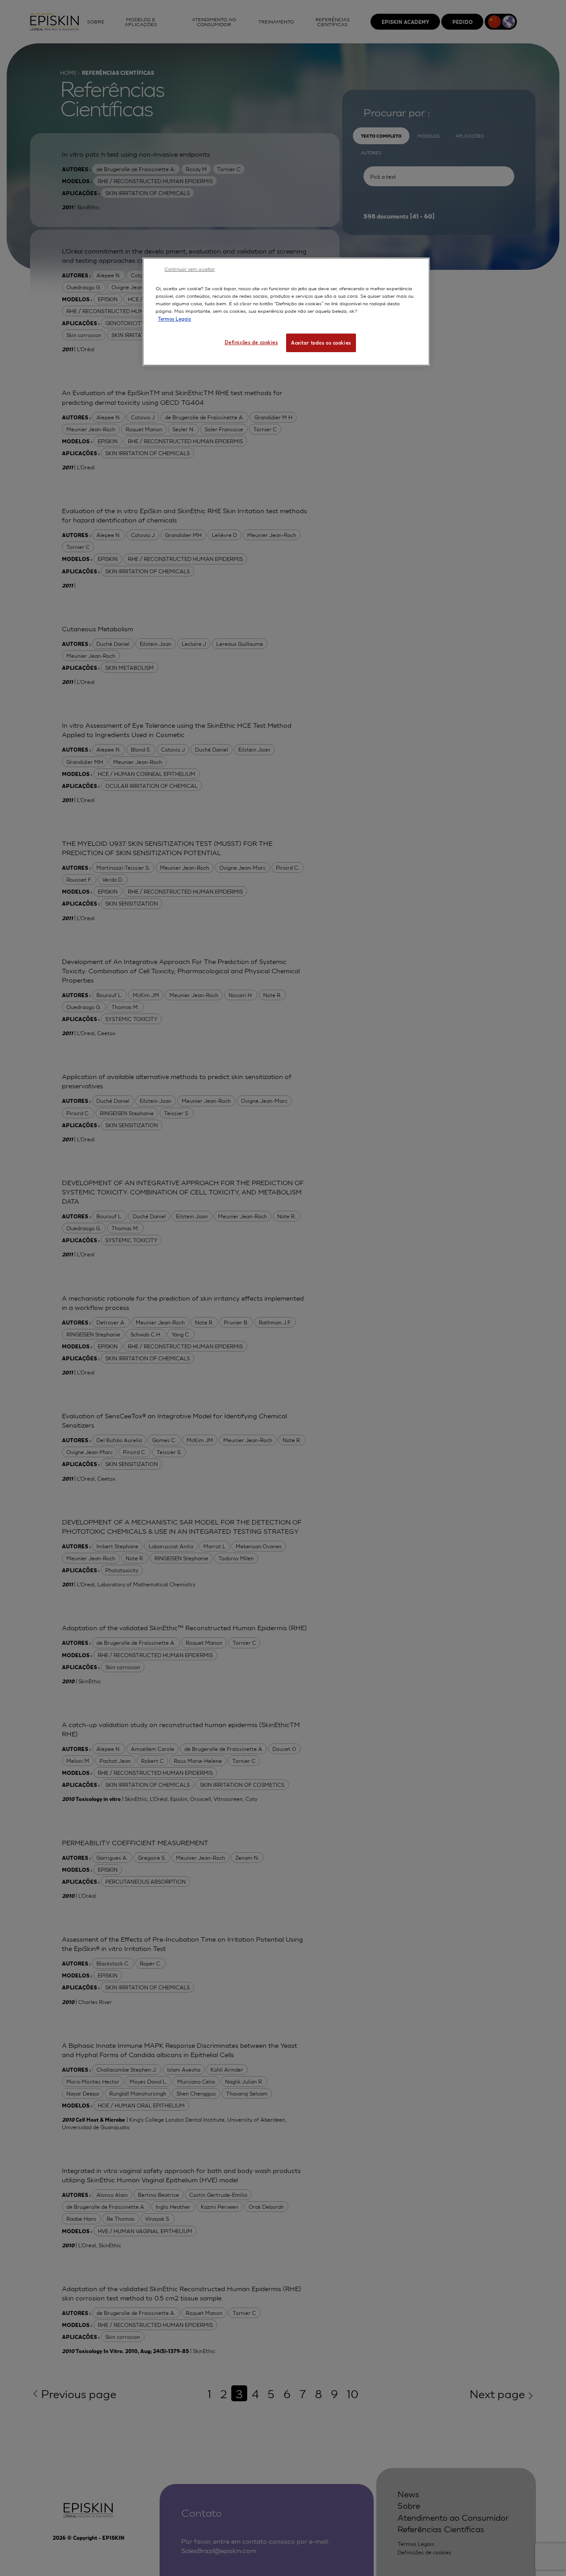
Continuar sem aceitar (190, 269)
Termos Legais (174, 319)
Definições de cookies (251, 342)
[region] (286, 311)
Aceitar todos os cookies (321, 342)
